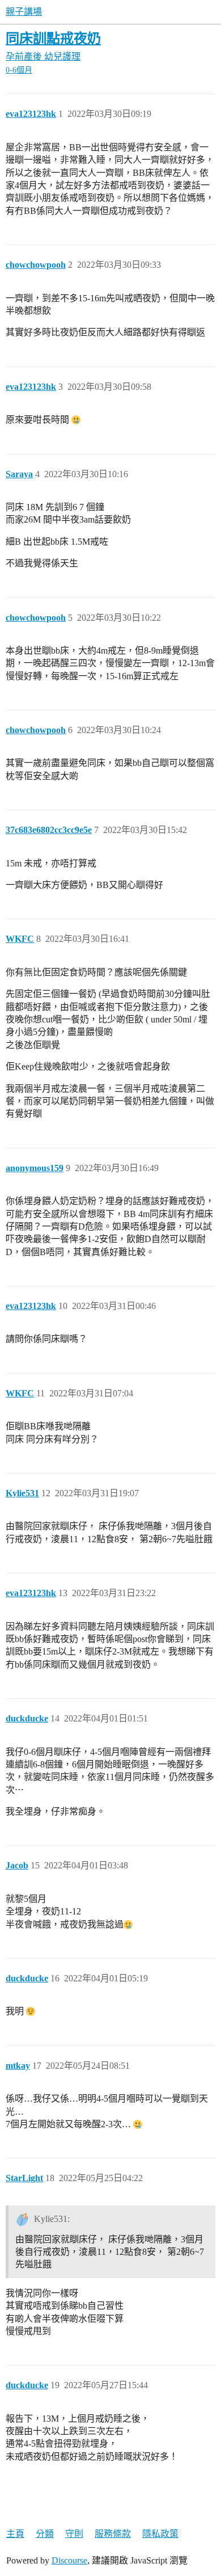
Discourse (69, 2560)
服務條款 (113, 2534)
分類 (45, 2534)
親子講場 (24, 12)
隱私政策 (160, 2534)
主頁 (15, 2534)
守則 (74, 2534)
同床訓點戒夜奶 (53, 38)
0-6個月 (19, 70)
